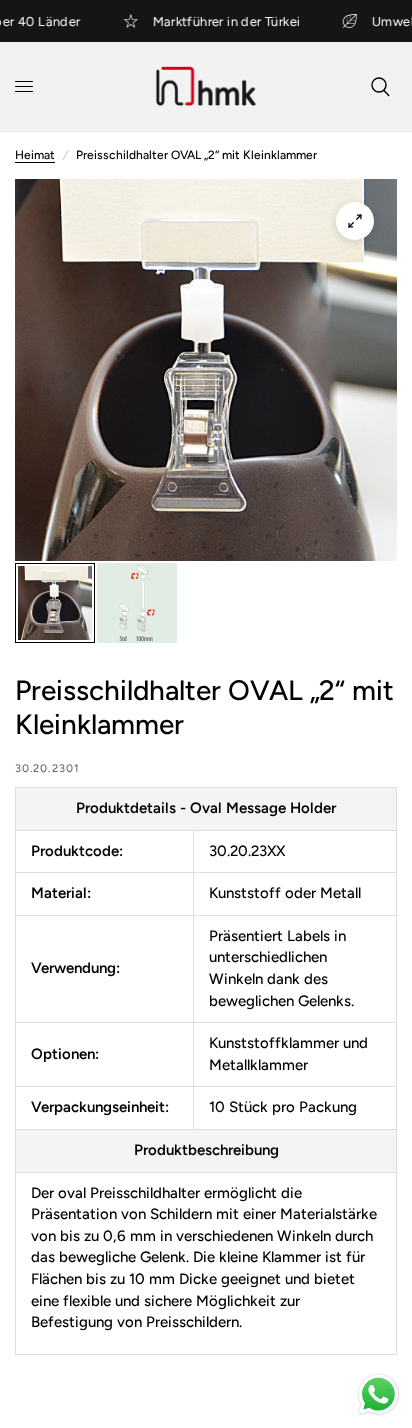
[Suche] (380, 86)
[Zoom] (355, 221)
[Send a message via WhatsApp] (378, 1394)
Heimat (35, 155)
